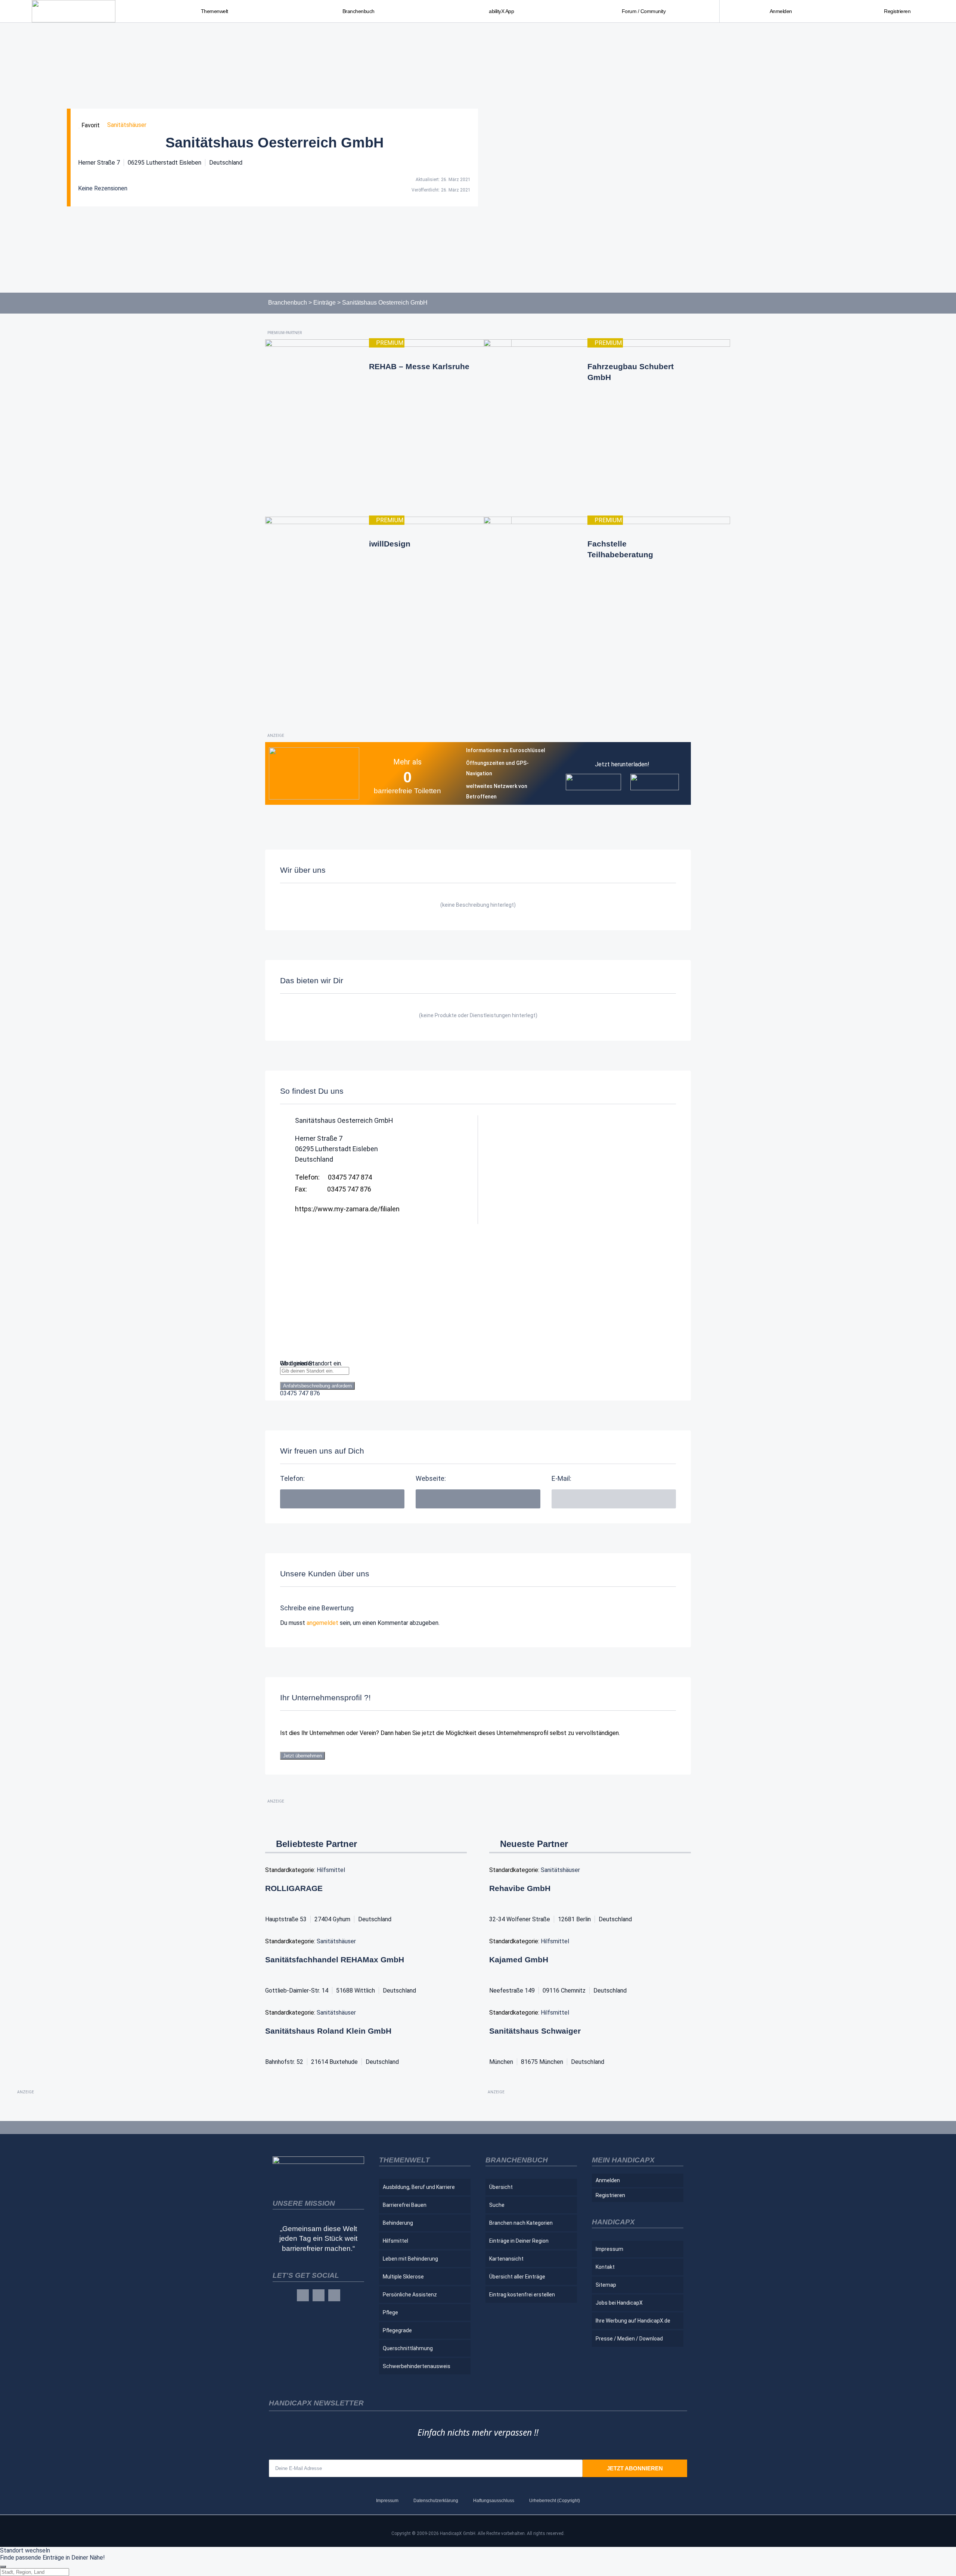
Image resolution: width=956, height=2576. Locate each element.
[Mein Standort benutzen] (478, 1378)
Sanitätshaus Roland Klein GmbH (328, 2031)
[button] (614, 1499)
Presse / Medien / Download (629, 2339)
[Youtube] (334, 2295)
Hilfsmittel (331, 1870)
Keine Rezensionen (103, 188)
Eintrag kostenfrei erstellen (522, 2295)
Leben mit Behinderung (410, 2259)
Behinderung (398, 2223)
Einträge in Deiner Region (519, 2241)
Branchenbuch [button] (358, 11)
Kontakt (605, 2267)
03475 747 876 (300, 1393)
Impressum (609, 2249)
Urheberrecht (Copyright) (555, 2501)
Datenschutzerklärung (436, 2501)
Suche (497, 2205)
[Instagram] (319, 2295)
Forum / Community (644, 11)
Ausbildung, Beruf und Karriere (419, 2187)
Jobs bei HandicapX (619, 2303)
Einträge (325, 303)
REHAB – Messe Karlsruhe (419, 366)
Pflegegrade (397, 2330)
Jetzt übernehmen (302, 1756)
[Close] (3, 2567)
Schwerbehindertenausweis (417, 2366)
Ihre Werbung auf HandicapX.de (633, 2321)
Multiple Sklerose (403, 2277)
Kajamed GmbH (519, 1960)
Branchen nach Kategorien (521, 2223)
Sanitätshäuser (127, 125)
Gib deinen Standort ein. (311, 1363)
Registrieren (897, 11)
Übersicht (501, 2187)
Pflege (390, 2312)
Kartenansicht (506, 2259)
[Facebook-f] (303, 2295)
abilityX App (501, 11)
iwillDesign (390, 544)
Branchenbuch (288, 303)
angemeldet (322, 1623)
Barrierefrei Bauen (405, 2205)
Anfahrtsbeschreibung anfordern (317, 1386)
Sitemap (606, 2285)
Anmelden (781, 11)
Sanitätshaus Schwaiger (535, 2031)
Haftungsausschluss (494, 2501)
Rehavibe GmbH (520, 1888)
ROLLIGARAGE (294, 1888)
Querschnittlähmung (408, 2348)
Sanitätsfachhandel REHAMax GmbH (335, 1960)
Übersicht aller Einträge (517, 2277)
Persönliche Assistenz (410, 2295)
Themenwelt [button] (215, 11)
